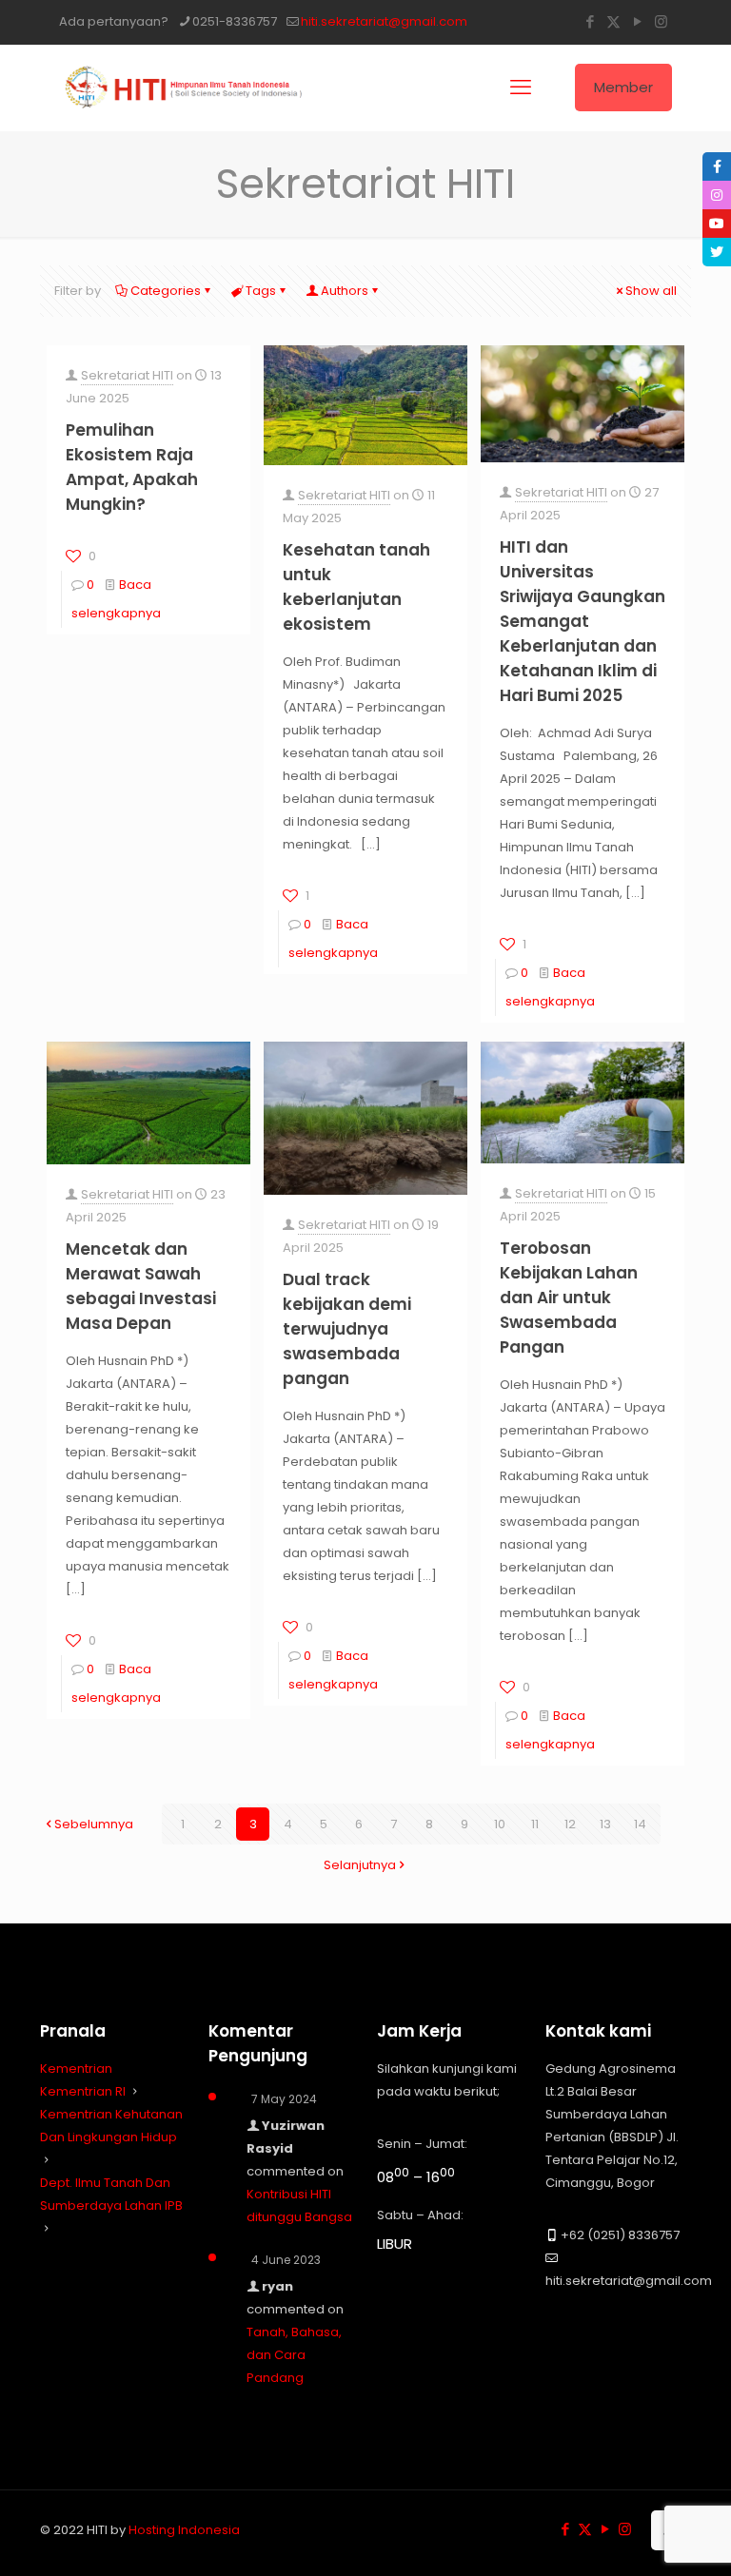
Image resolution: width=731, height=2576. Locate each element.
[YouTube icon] (637, 21)
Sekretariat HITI (127, 375)
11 (535, 1824)
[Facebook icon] (590, 21)
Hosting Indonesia (184, 2530)
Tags (261, 291)
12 (570, 1824)
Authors (345, 291)
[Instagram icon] (661, 21)
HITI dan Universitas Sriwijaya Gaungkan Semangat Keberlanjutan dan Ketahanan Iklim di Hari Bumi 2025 (583, 621)
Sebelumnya (94, 1824)
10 (500, 1824)
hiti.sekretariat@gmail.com (384, 21)
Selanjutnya (360, 1865)
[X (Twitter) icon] (613, 21)
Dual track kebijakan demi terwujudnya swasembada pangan (347, 1329)
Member (623, 87)
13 (605, 1824)
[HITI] (187, 88)
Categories (166, 291)
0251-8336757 (235, 21)
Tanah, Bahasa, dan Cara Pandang (294, 2355)
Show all (651, 291)
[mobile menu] (521, 88)
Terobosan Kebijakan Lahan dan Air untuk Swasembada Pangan (569, 1298)
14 (640, 1824)
